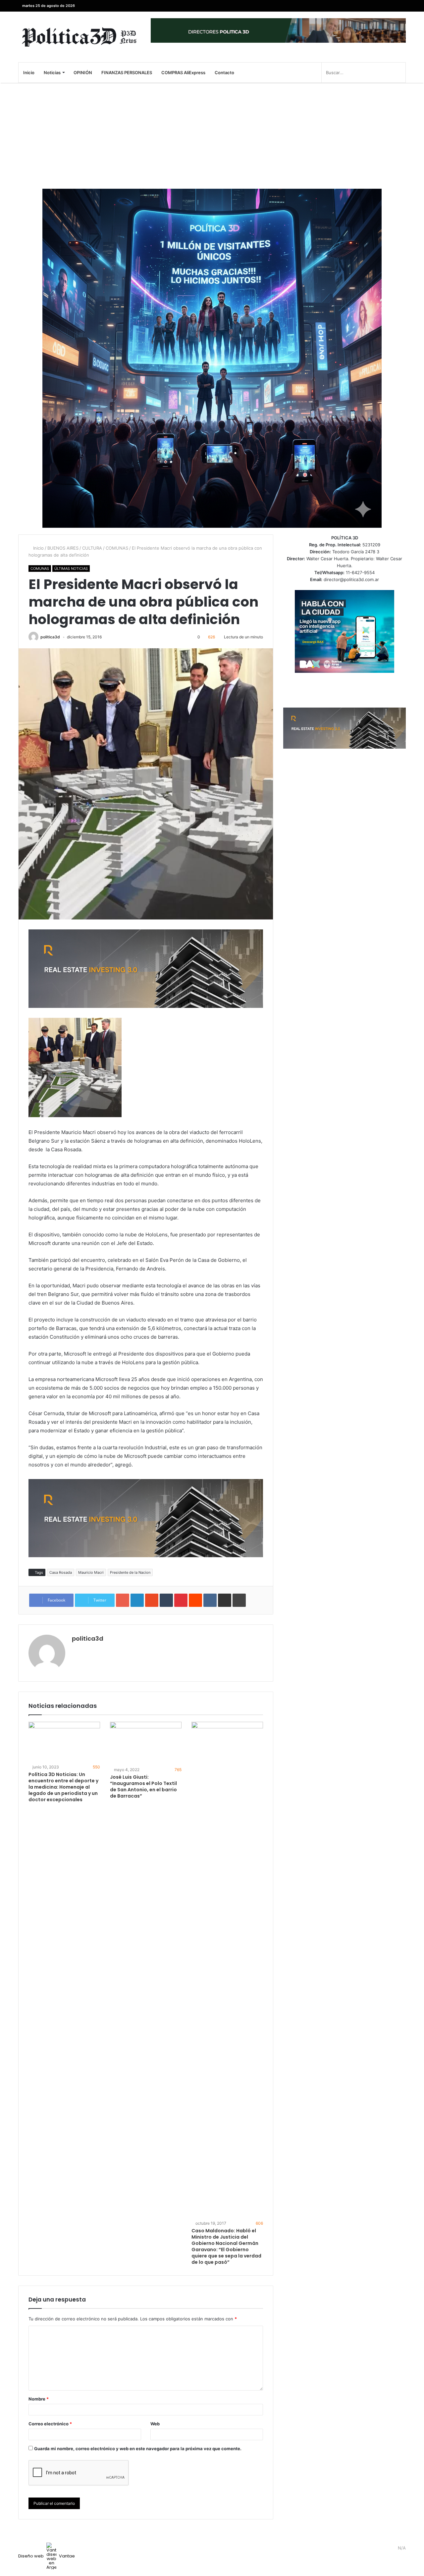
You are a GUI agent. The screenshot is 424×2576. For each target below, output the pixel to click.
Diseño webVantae (47, 2556)
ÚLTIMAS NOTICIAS (71, 569)
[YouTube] (381, 6)
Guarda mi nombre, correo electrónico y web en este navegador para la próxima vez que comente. (138, 2449)
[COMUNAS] (79, 37)
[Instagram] (371, 6)
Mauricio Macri (91, 1572)
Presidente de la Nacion (130, 1572)
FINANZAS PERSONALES (127, 73)
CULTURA (92, 548)
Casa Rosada (61, 1572)
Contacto (224, 73)
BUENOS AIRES (63, 548)
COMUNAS (117, 548)
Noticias (52, 73)
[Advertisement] (212, 136)
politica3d (50, 637)
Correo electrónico (50, 2424)
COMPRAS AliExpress (183, 73)
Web (155, 2424)
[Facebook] (401, 6)
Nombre (39, 2399)
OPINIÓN (83, 73)
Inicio (29, 73)
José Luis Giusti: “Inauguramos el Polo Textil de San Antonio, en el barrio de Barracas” (143, 1786)
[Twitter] (391, 6)
